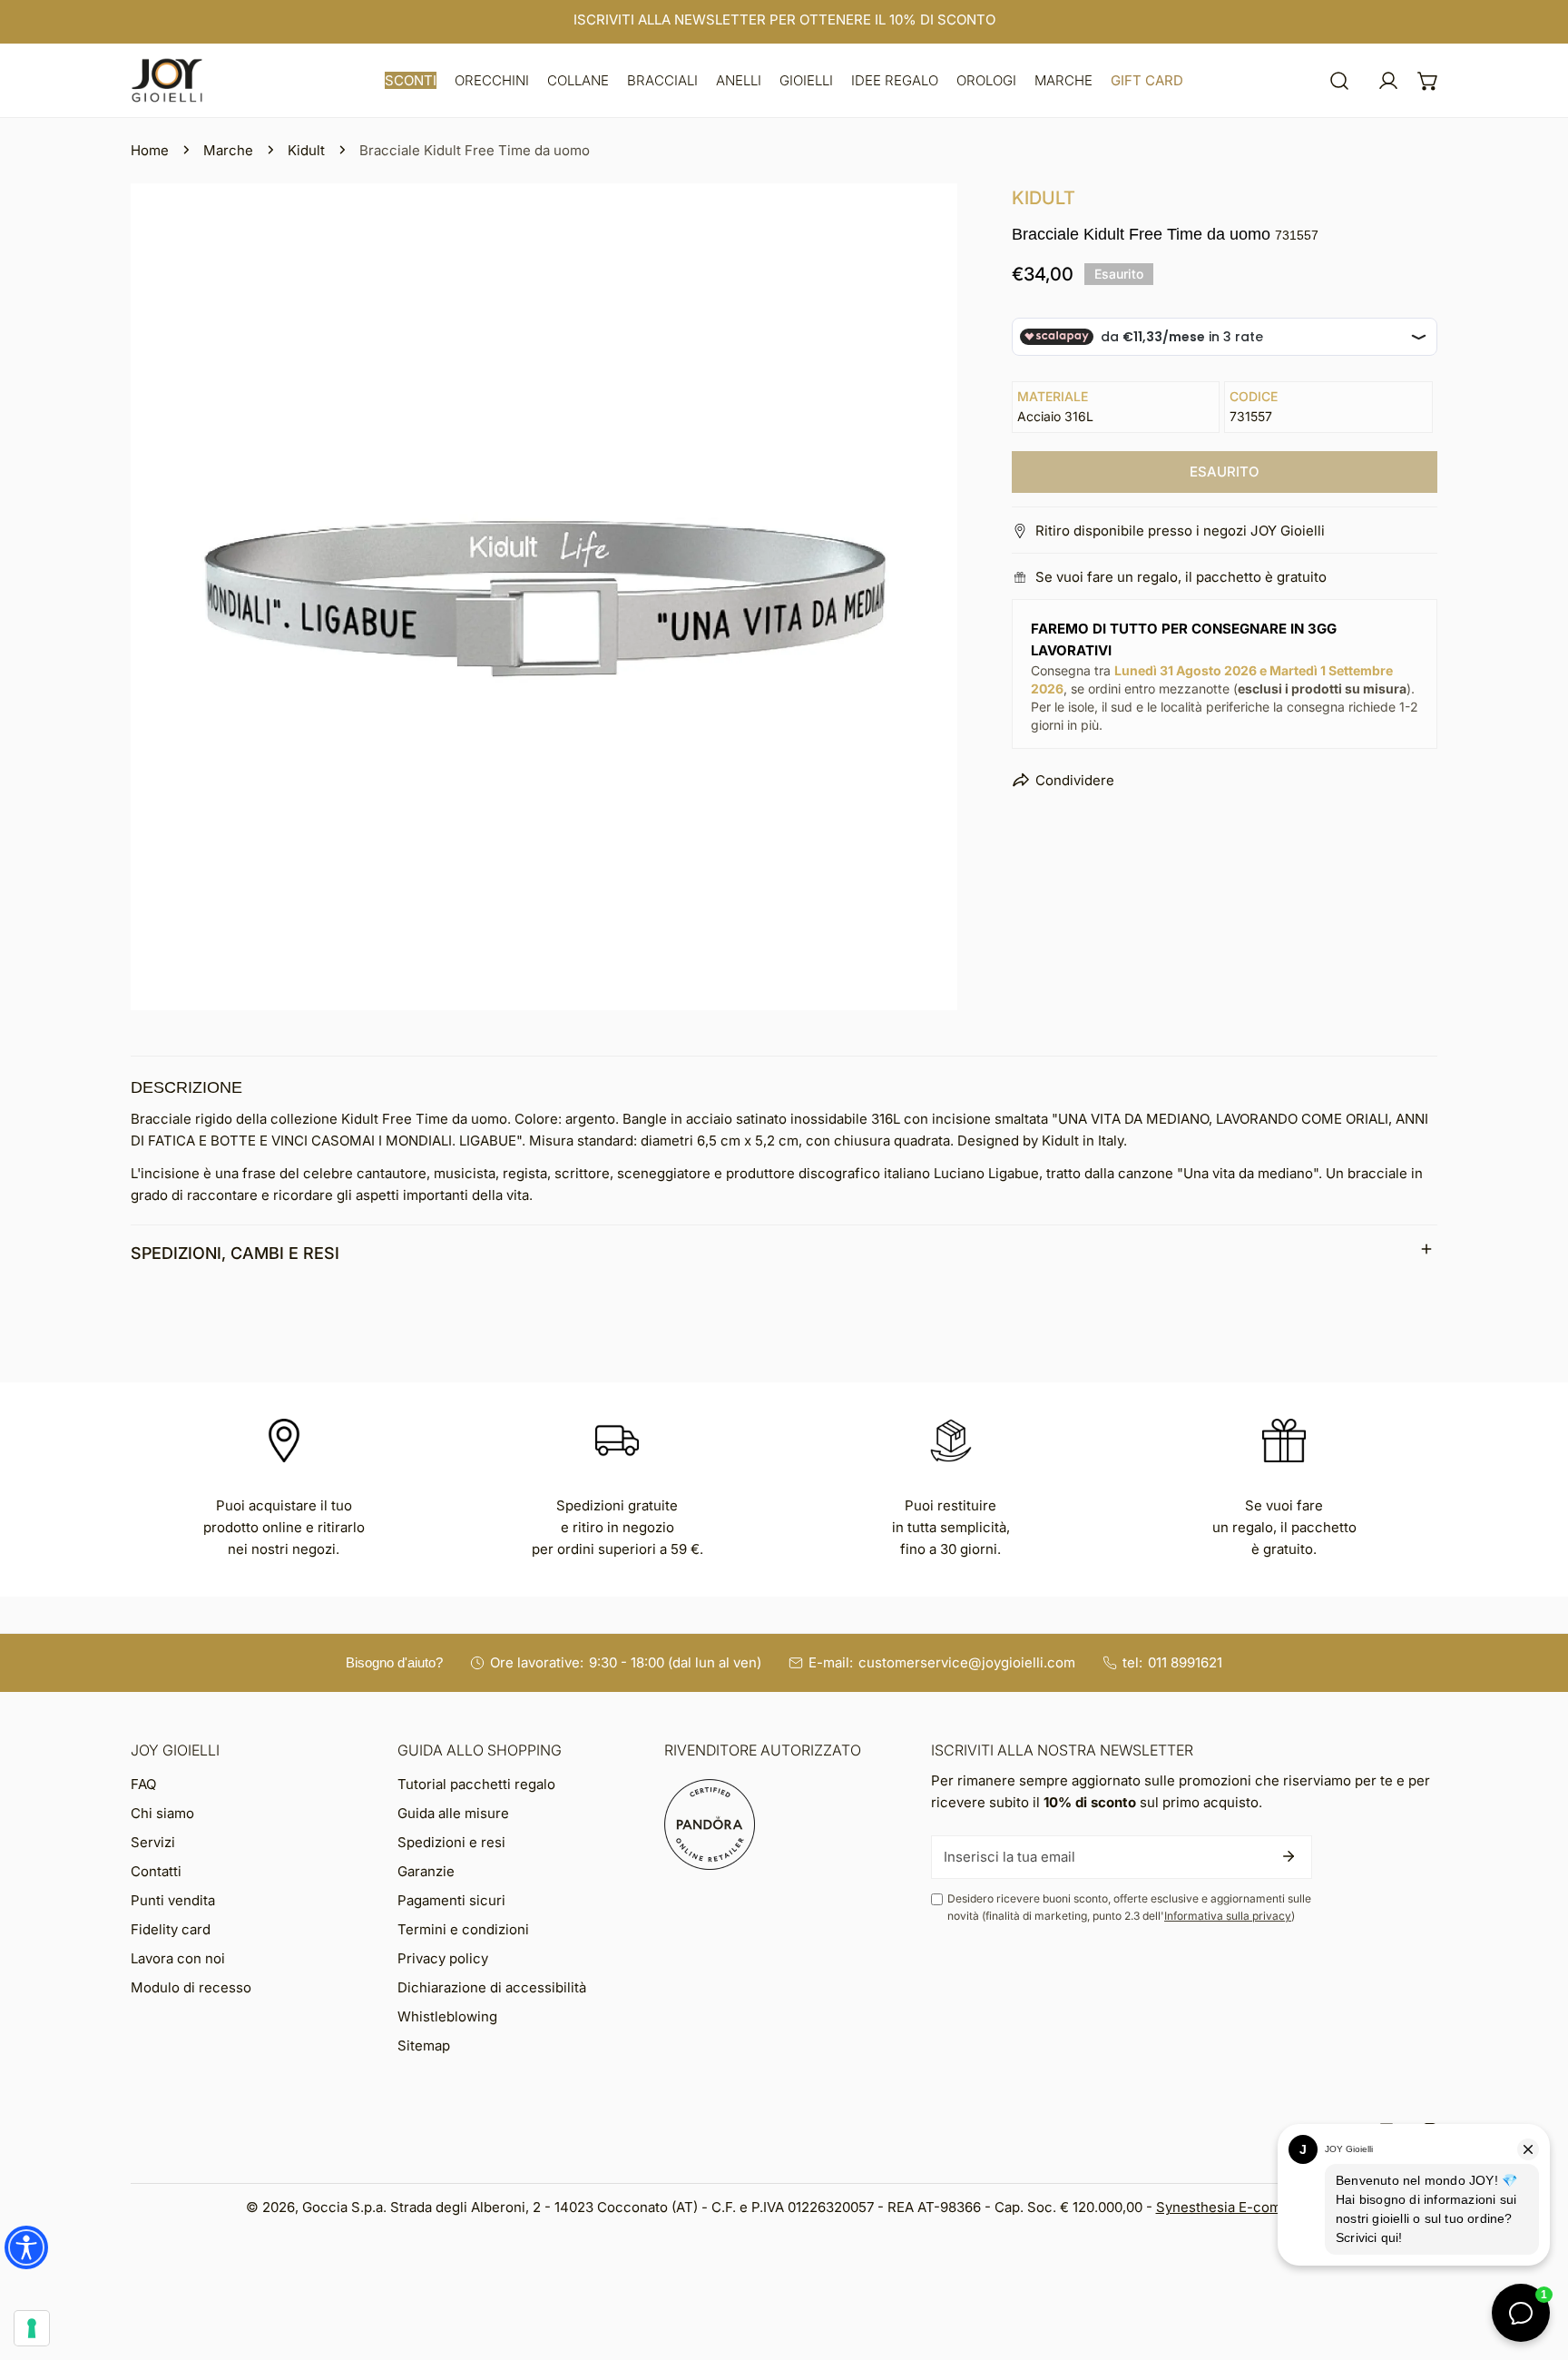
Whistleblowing (447, 2016)
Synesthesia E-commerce (1240, 2207)
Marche (228, 150)
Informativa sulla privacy (1228, 1916)
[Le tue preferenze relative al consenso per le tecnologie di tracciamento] (32, 2328)
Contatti (156, 1871)
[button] (411, 80)
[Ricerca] (1339, 81)
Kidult (306, 150)
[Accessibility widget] (26, 2247)
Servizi (153, 1842)
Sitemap (424, 2045)
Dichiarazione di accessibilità (492, 1987)
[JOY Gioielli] (167, 80)
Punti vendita (173, 1900)
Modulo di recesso (191, 1987)
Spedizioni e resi (451, 1842)
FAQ (143, 1784)
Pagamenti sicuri (451, 1900)
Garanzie (426, 1871)
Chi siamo (162, 1813)
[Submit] (1289, 1856)
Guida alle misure (453, 1813)
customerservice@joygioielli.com (967, 1662)
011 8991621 (1185, 1662)
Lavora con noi (178, 1958)
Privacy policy (443, 1958)
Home (150, 150)
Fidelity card (171, 1929)
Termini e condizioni (463, 1929)
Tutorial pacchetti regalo (476, 1784)
